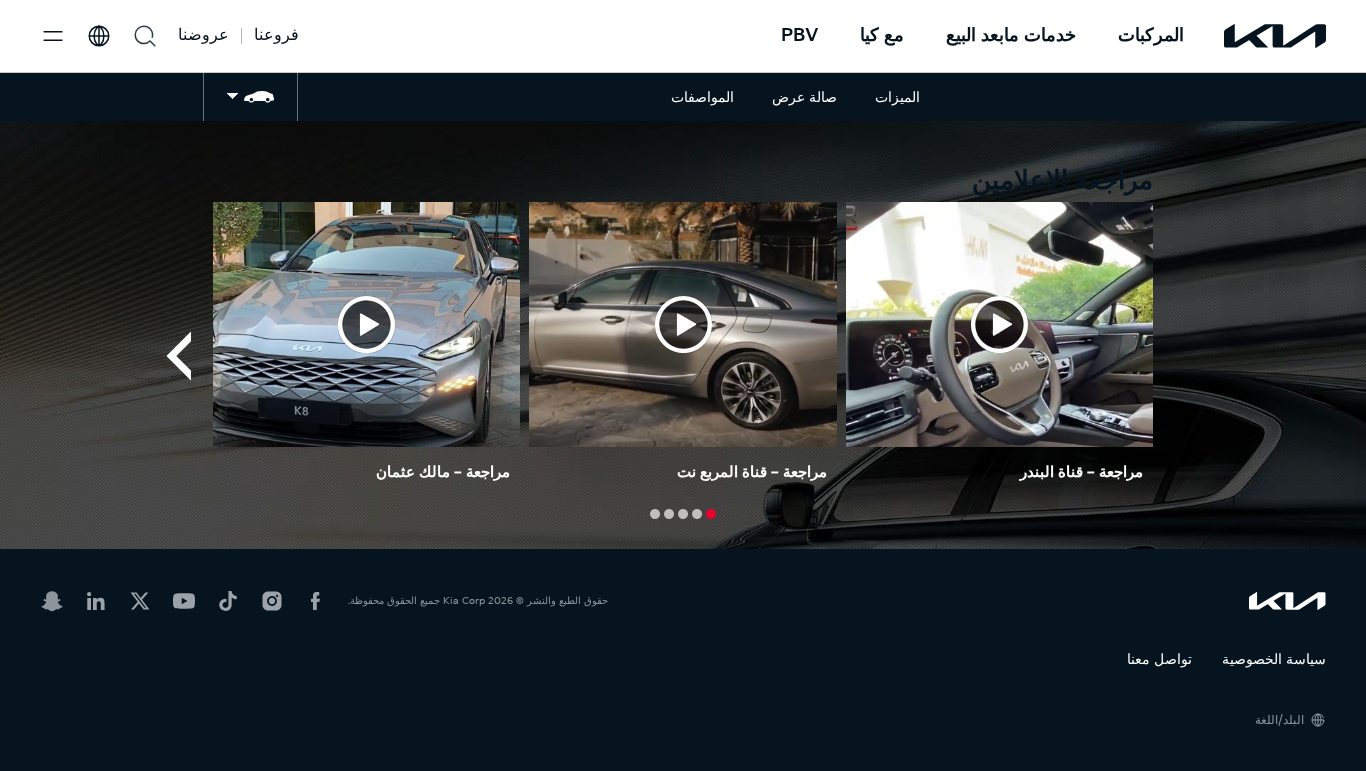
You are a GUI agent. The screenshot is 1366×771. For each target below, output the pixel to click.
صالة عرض (804, 96)
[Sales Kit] (250, 96)
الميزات (897, 96)
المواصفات (702, 96)
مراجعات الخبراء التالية (178, 355)
